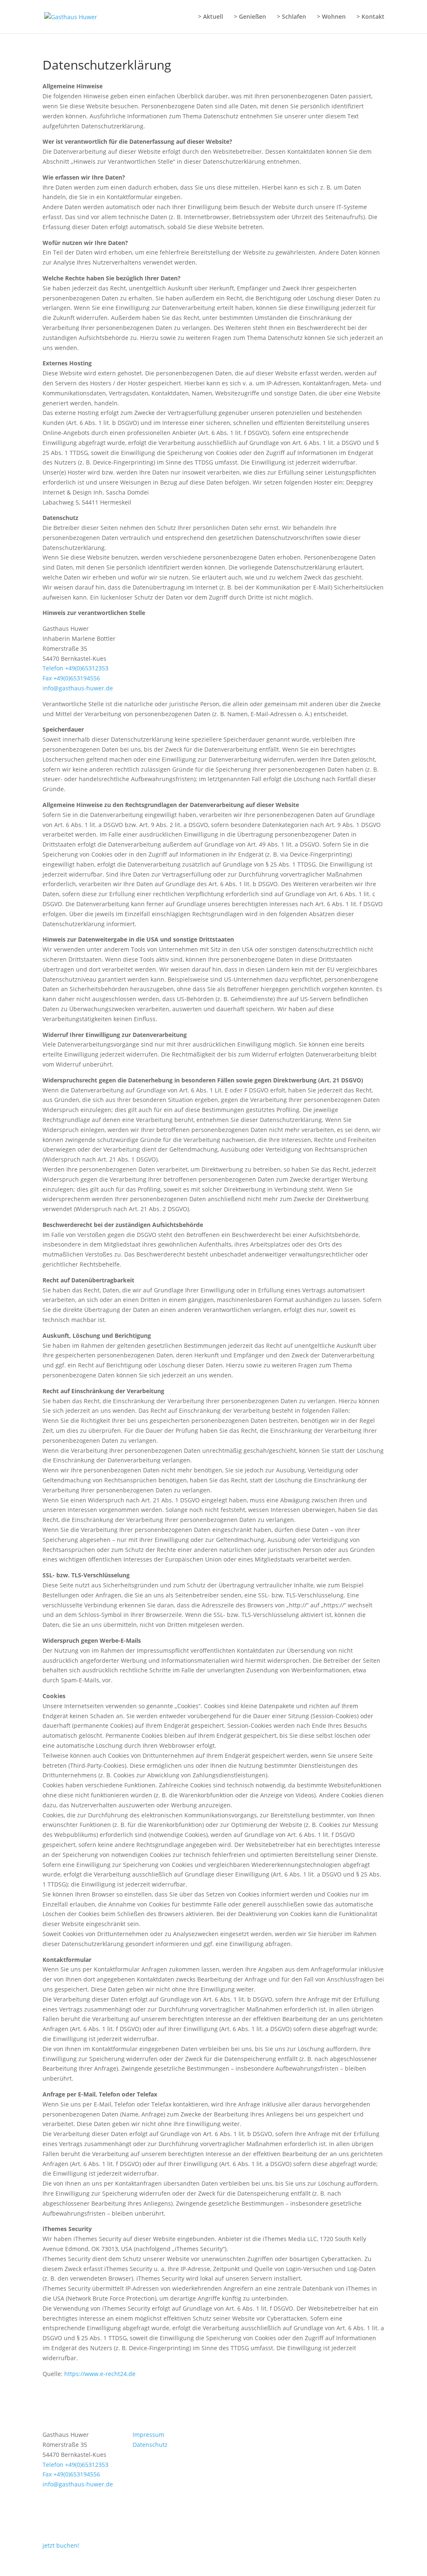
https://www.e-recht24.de (100, 2374)
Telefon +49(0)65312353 (75, 668)
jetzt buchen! (61, 2545)
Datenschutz (150, 2445)
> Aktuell (211, 17)
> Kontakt (370, 17)
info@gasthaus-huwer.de (78, 688)
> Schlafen (291, 17)
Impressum (148, 2435)
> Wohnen (331, 17)
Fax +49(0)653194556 (71, 678)
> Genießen (250, 17)
